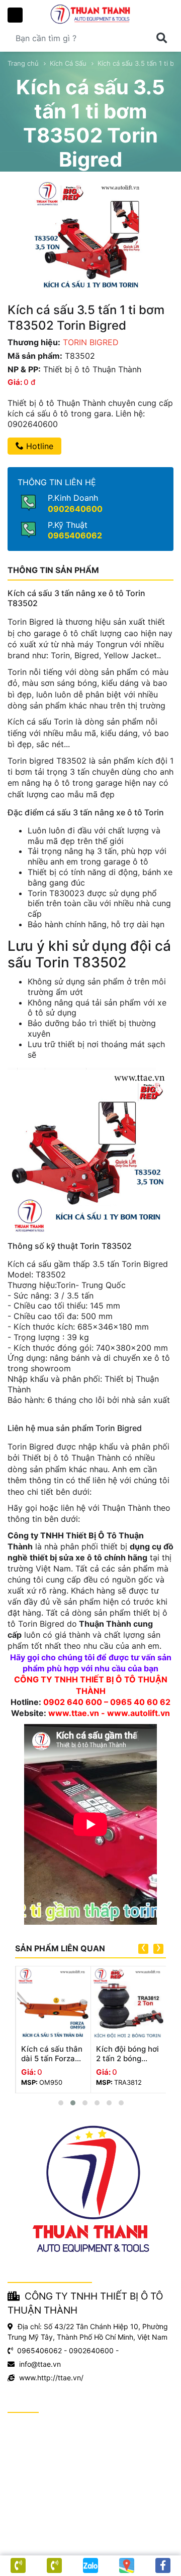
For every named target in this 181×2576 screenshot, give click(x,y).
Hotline (38, 446)
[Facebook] (163, 2565)
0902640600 (75, 509)
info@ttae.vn (40, 2364)
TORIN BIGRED (91, 342)
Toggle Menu (15, 15)
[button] (61, 2103)
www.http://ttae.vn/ (51, 2378)
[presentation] (143, 1949)
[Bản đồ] (127, 2565)
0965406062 (75, 535)
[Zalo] (90, 2565)
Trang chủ (23, 63)
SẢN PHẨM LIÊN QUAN (60, 1948)
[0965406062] (18, 2565)
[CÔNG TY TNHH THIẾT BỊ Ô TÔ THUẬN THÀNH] (90, 14)
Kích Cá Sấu (68, 63)
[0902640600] (54, 2565)
